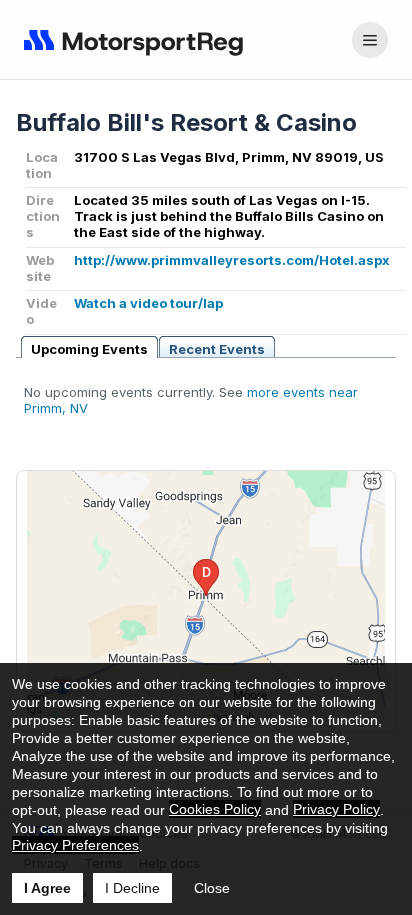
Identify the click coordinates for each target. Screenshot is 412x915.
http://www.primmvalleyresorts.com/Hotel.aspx (232, 260)
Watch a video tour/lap (148, 303)
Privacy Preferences (75, 845)
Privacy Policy (336, 809)
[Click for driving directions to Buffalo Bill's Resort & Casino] (206, 596)
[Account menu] (370, 40)
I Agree (47, 888)
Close (212, 888)
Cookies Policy (215, 809)
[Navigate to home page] (138, 40)
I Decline (132, 888)
